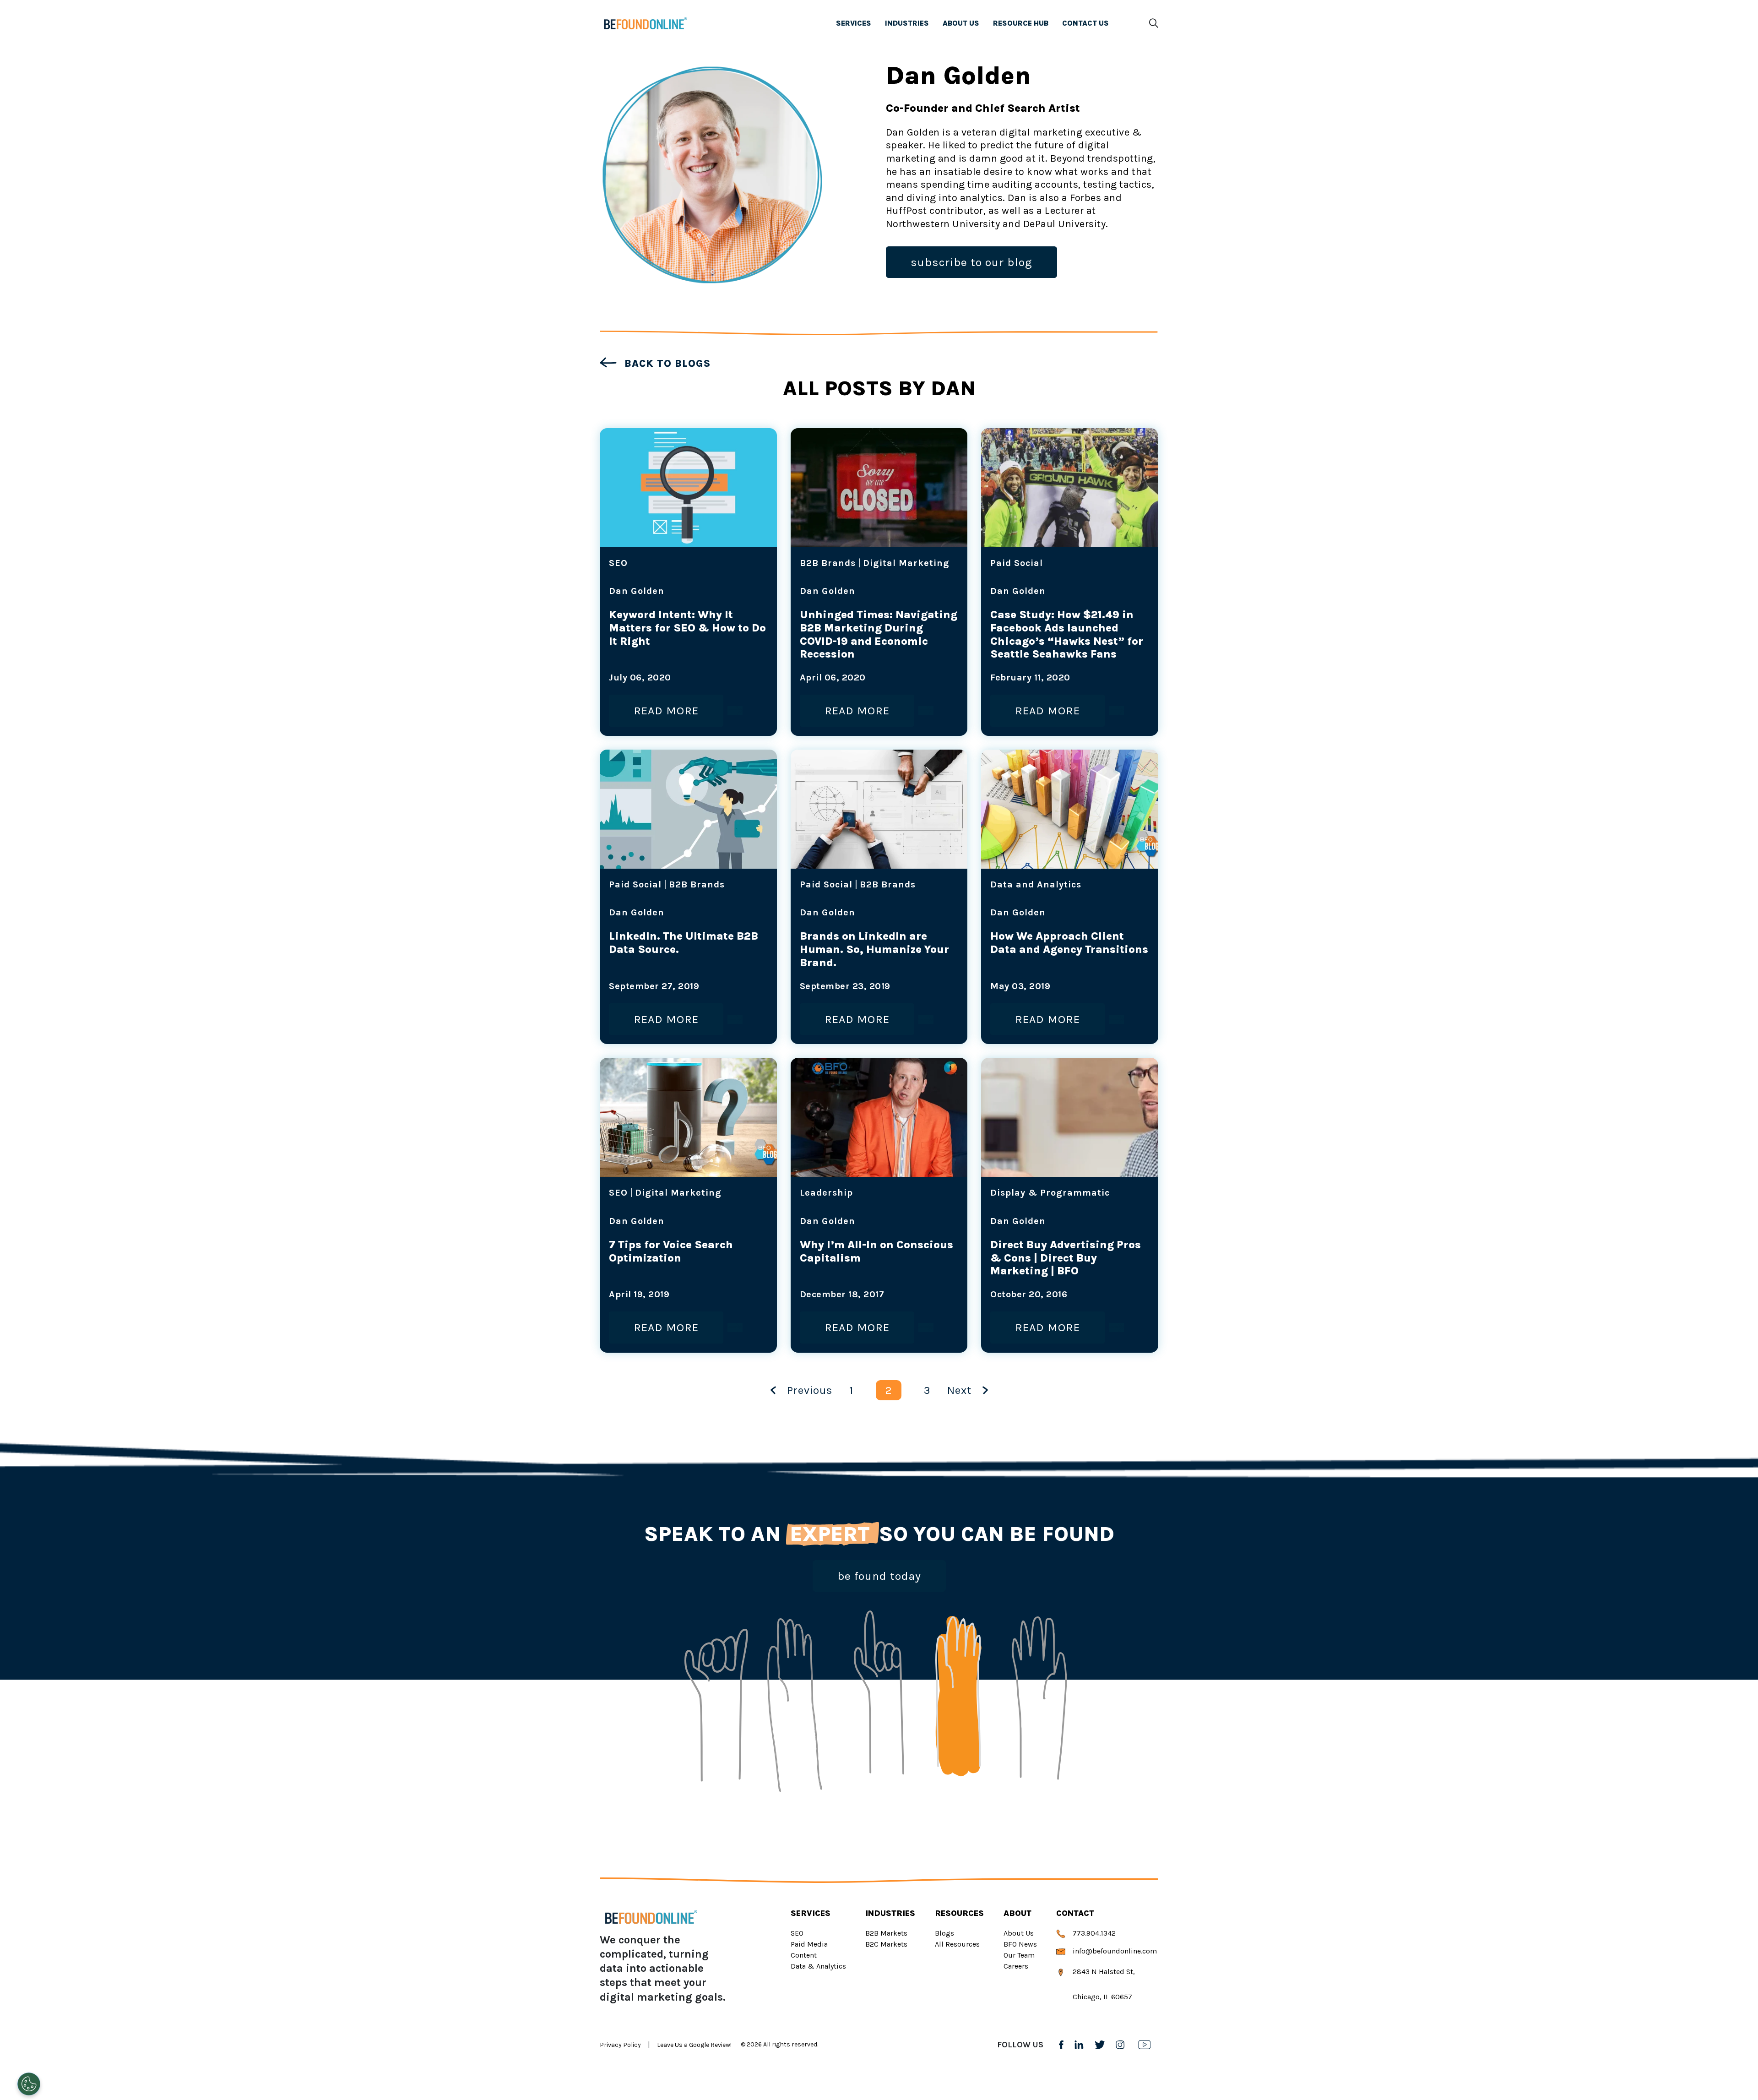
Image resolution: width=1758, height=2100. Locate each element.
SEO (618, 563)
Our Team (1019, 1955)
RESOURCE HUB (1021, 23)
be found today (879, 1576)
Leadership (826, 1193)
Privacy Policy (620, 2045)
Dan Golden (637, 591)
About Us (1019, 1933)
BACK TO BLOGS (666, 364)
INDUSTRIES (907, 23)
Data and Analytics (1036, 884)
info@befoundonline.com (1114, 1951)
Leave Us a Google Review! (694, 2045)
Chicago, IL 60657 (1101, 1997)
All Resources (957, 1944)
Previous (810, 1390)
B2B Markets (886, 1933)
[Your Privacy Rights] (29, 2084)
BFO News (1020, 1944)
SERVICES (854, 23)
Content (804, 1955)
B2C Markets (886, 1944)
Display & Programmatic (1050, 1193)
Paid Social (1017, 563)
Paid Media (809, 1944)
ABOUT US (961, 23)
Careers (1016, 1966)
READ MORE (666, 710)
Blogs (944, 1933)
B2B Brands (828, 563)
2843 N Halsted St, (1103, 1972)
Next (959, 1390)
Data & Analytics (818, 1966)
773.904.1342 (1093, 1933)
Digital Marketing (906, 563)
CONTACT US (1085, 23)
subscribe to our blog (971, 262)
